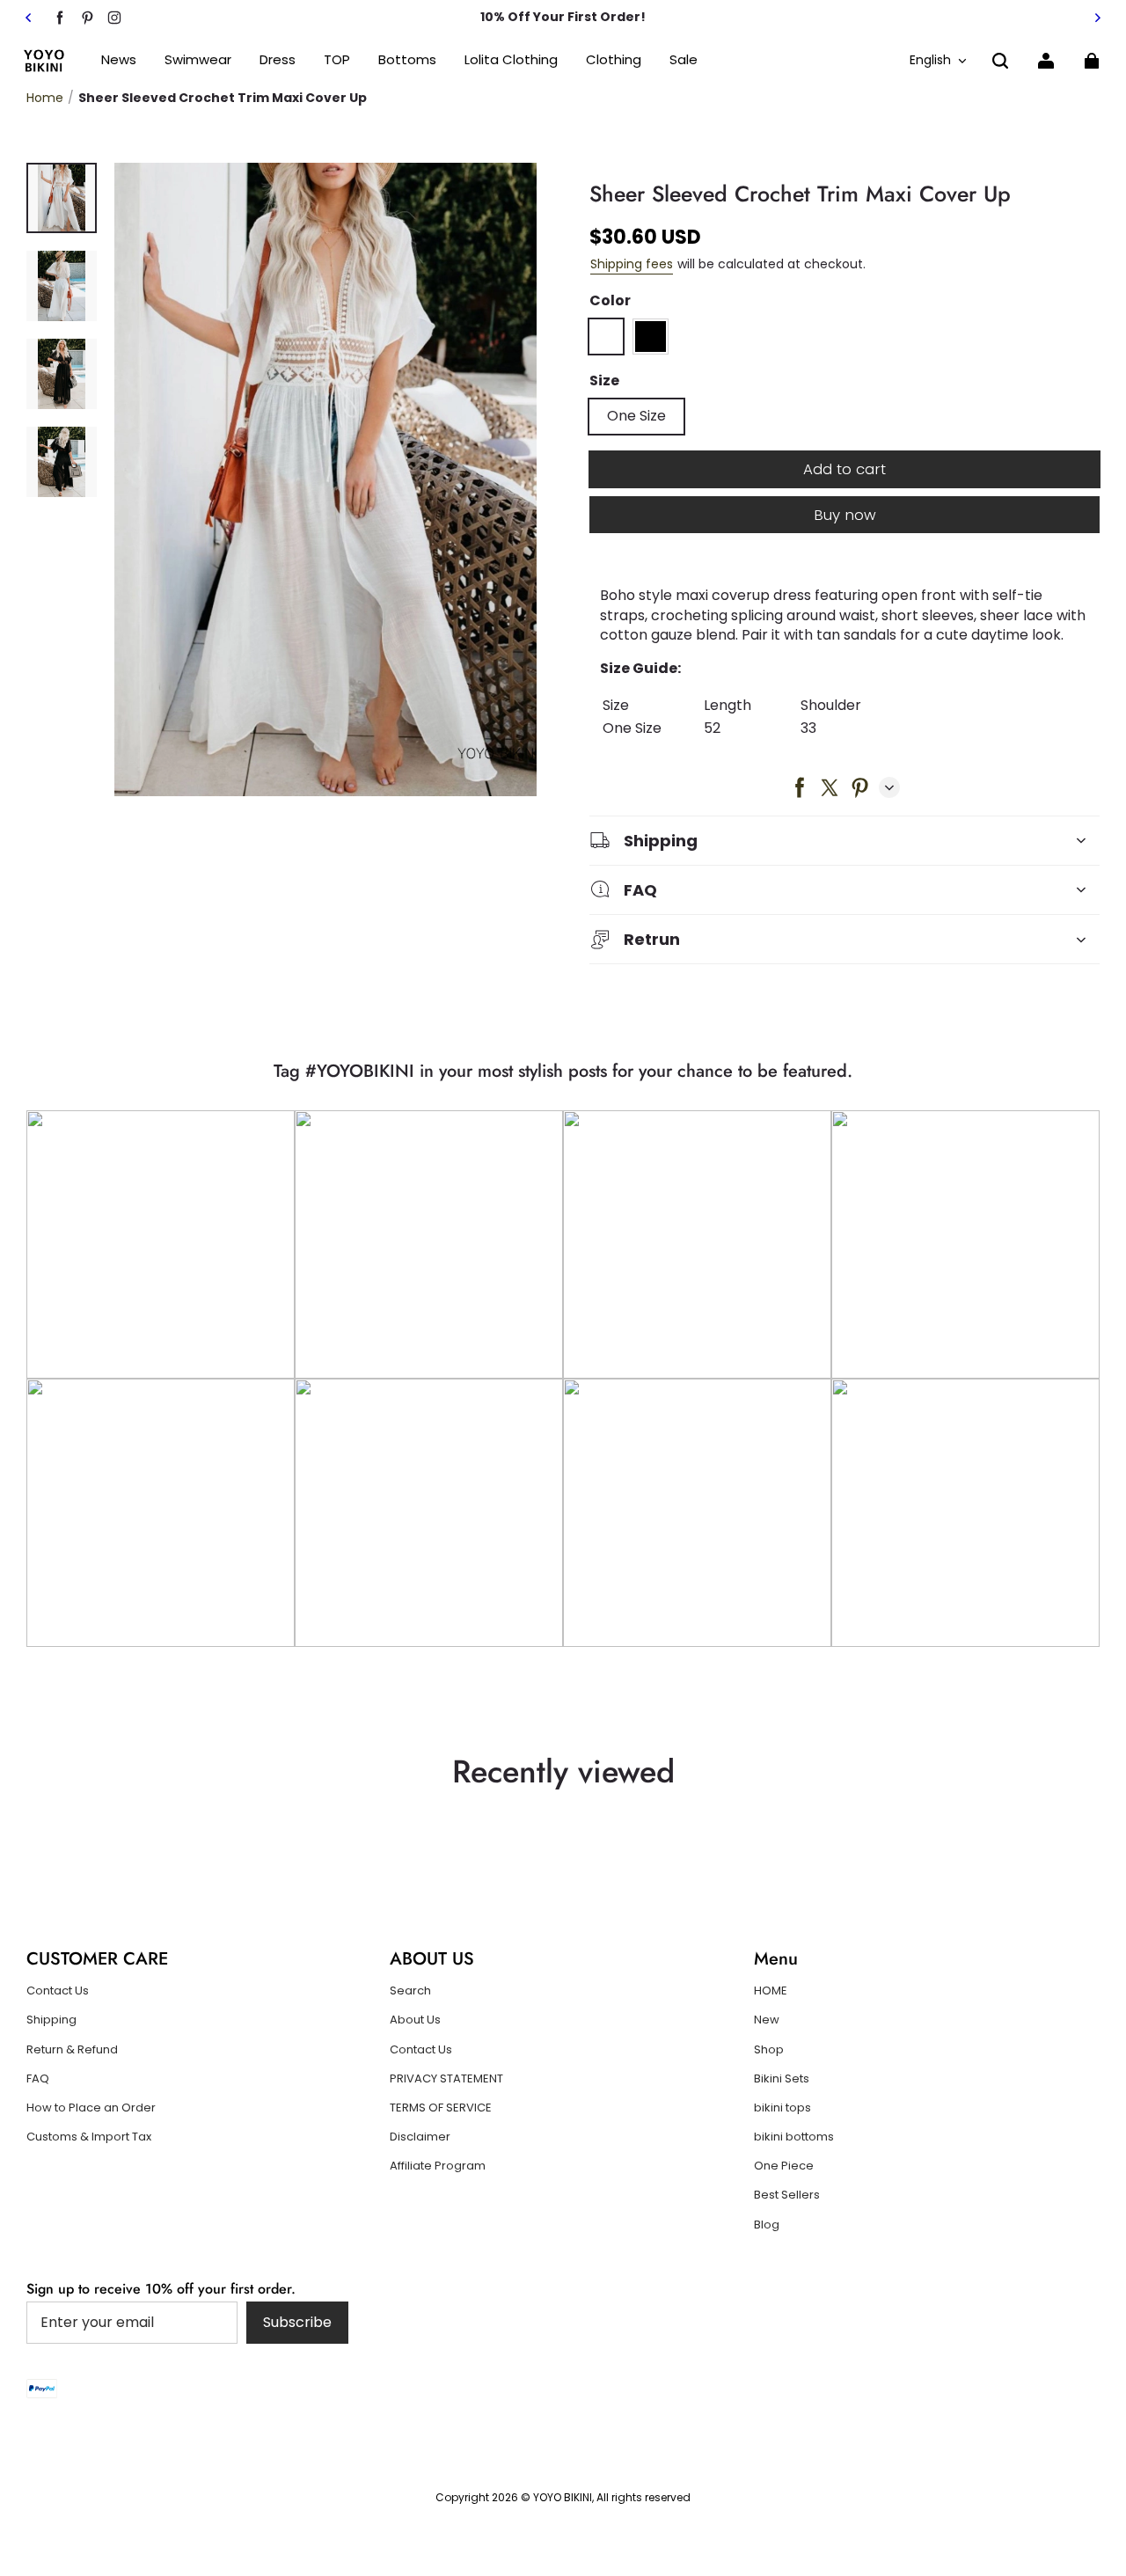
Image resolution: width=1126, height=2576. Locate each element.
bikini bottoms (794, 2137)
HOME (771, 1991)
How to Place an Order (91, 2108)
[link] (337, 60)
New (767, 2020)
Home (45, 98)
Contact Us (58, 1991)
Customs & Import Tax (89, 2137)
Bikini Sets (782, 2079)
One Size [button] (636, 416)
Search (410, 1991)
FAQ (38, 2079)
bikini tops (782, 2108)
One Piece (784, 2166)
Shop (769, 2050)
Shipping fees (632, 264)
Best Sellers (787, 2195)
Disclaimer (420, 2137)
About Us (415, 2020)
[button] (1000, 61)
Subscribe (297, 2322)
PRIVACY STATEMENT (446, 2079)
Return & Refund (72, 2050)
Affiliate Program (438, 2166)
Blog (767, 2225)
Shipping (51, 2020)
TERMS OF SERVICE (441, 2108)
